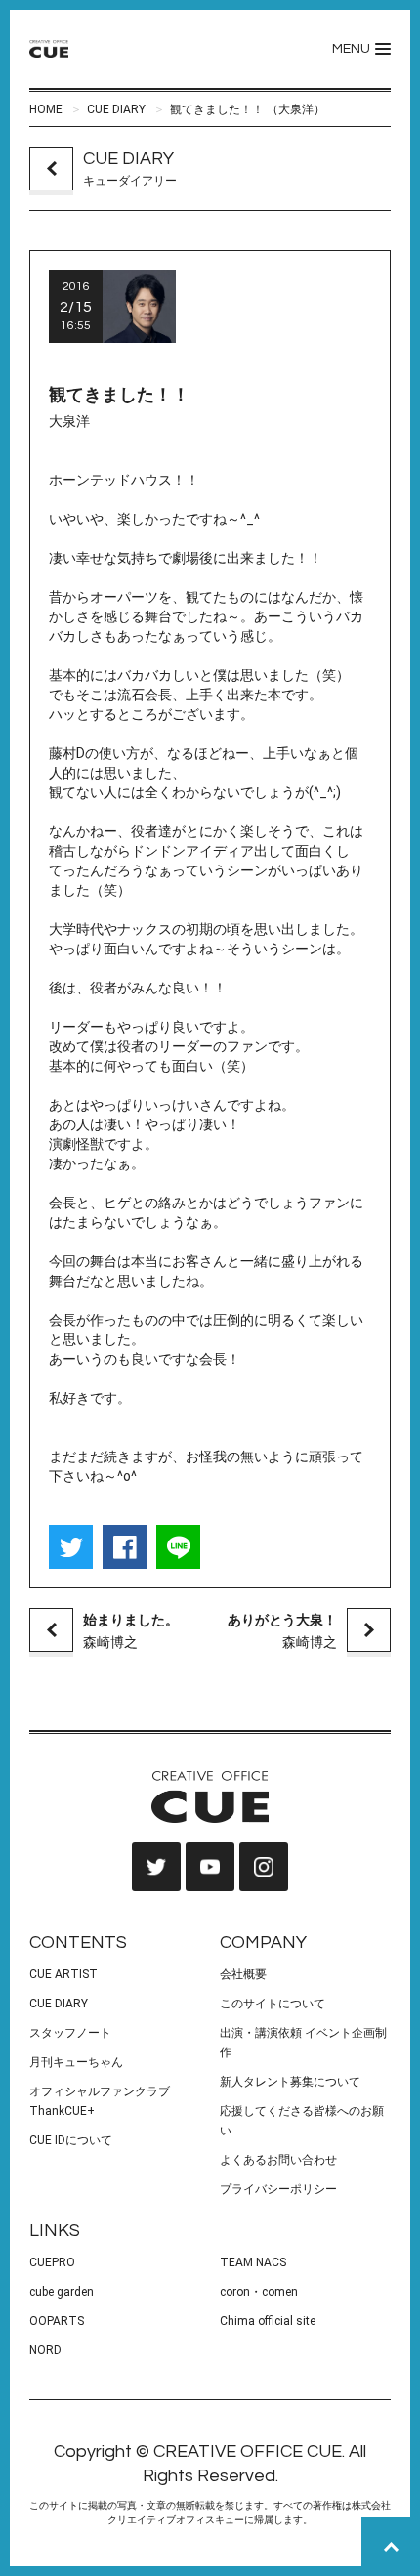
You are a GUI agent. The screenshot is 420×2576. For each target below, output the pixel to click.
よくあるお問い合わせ (278, 2160)
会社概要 (243, 1974)
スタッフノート (70, 2033)
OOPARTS (57, 2321)
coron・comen (259, 2292)
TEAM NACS (253, 2262)
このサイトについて (273, 2004)
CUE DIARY (116, 109)
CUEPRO (52, 2262)
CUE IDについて (71, 2140)
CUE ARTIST (63, 1974)
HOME (46, 109)
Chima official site (268, 2321)
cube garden (62, 2292)
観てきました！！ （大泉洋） (248, 109)
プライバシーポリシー (278, 2189)
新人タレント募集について (290, 2082)
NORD (45, 2350)
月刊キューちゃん (76, 2062)
